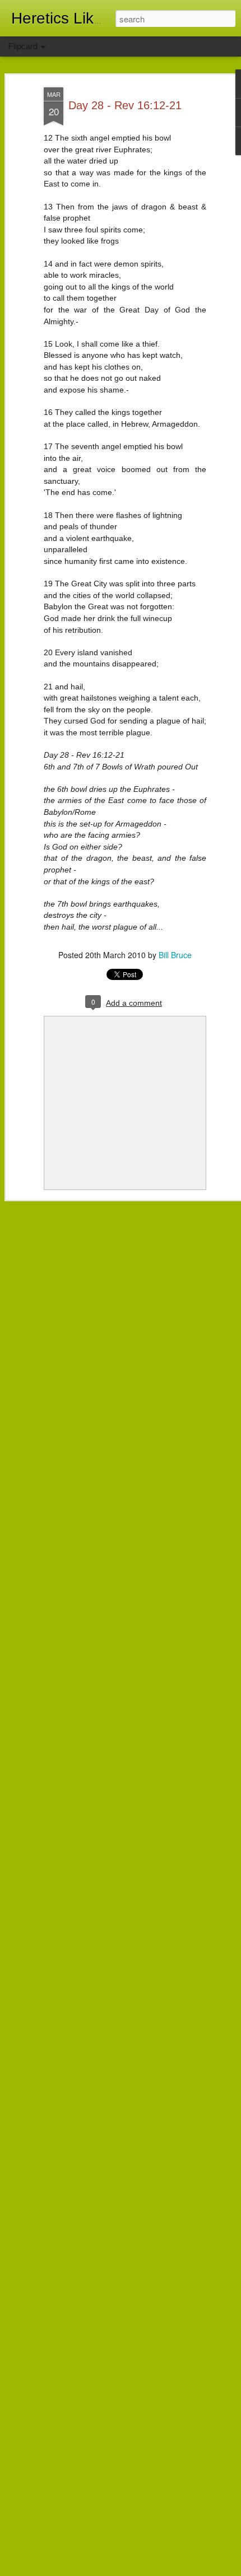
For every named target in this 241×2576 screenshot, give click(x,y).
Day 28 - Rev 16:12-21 (125, 105)
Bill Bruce (175, 955)
